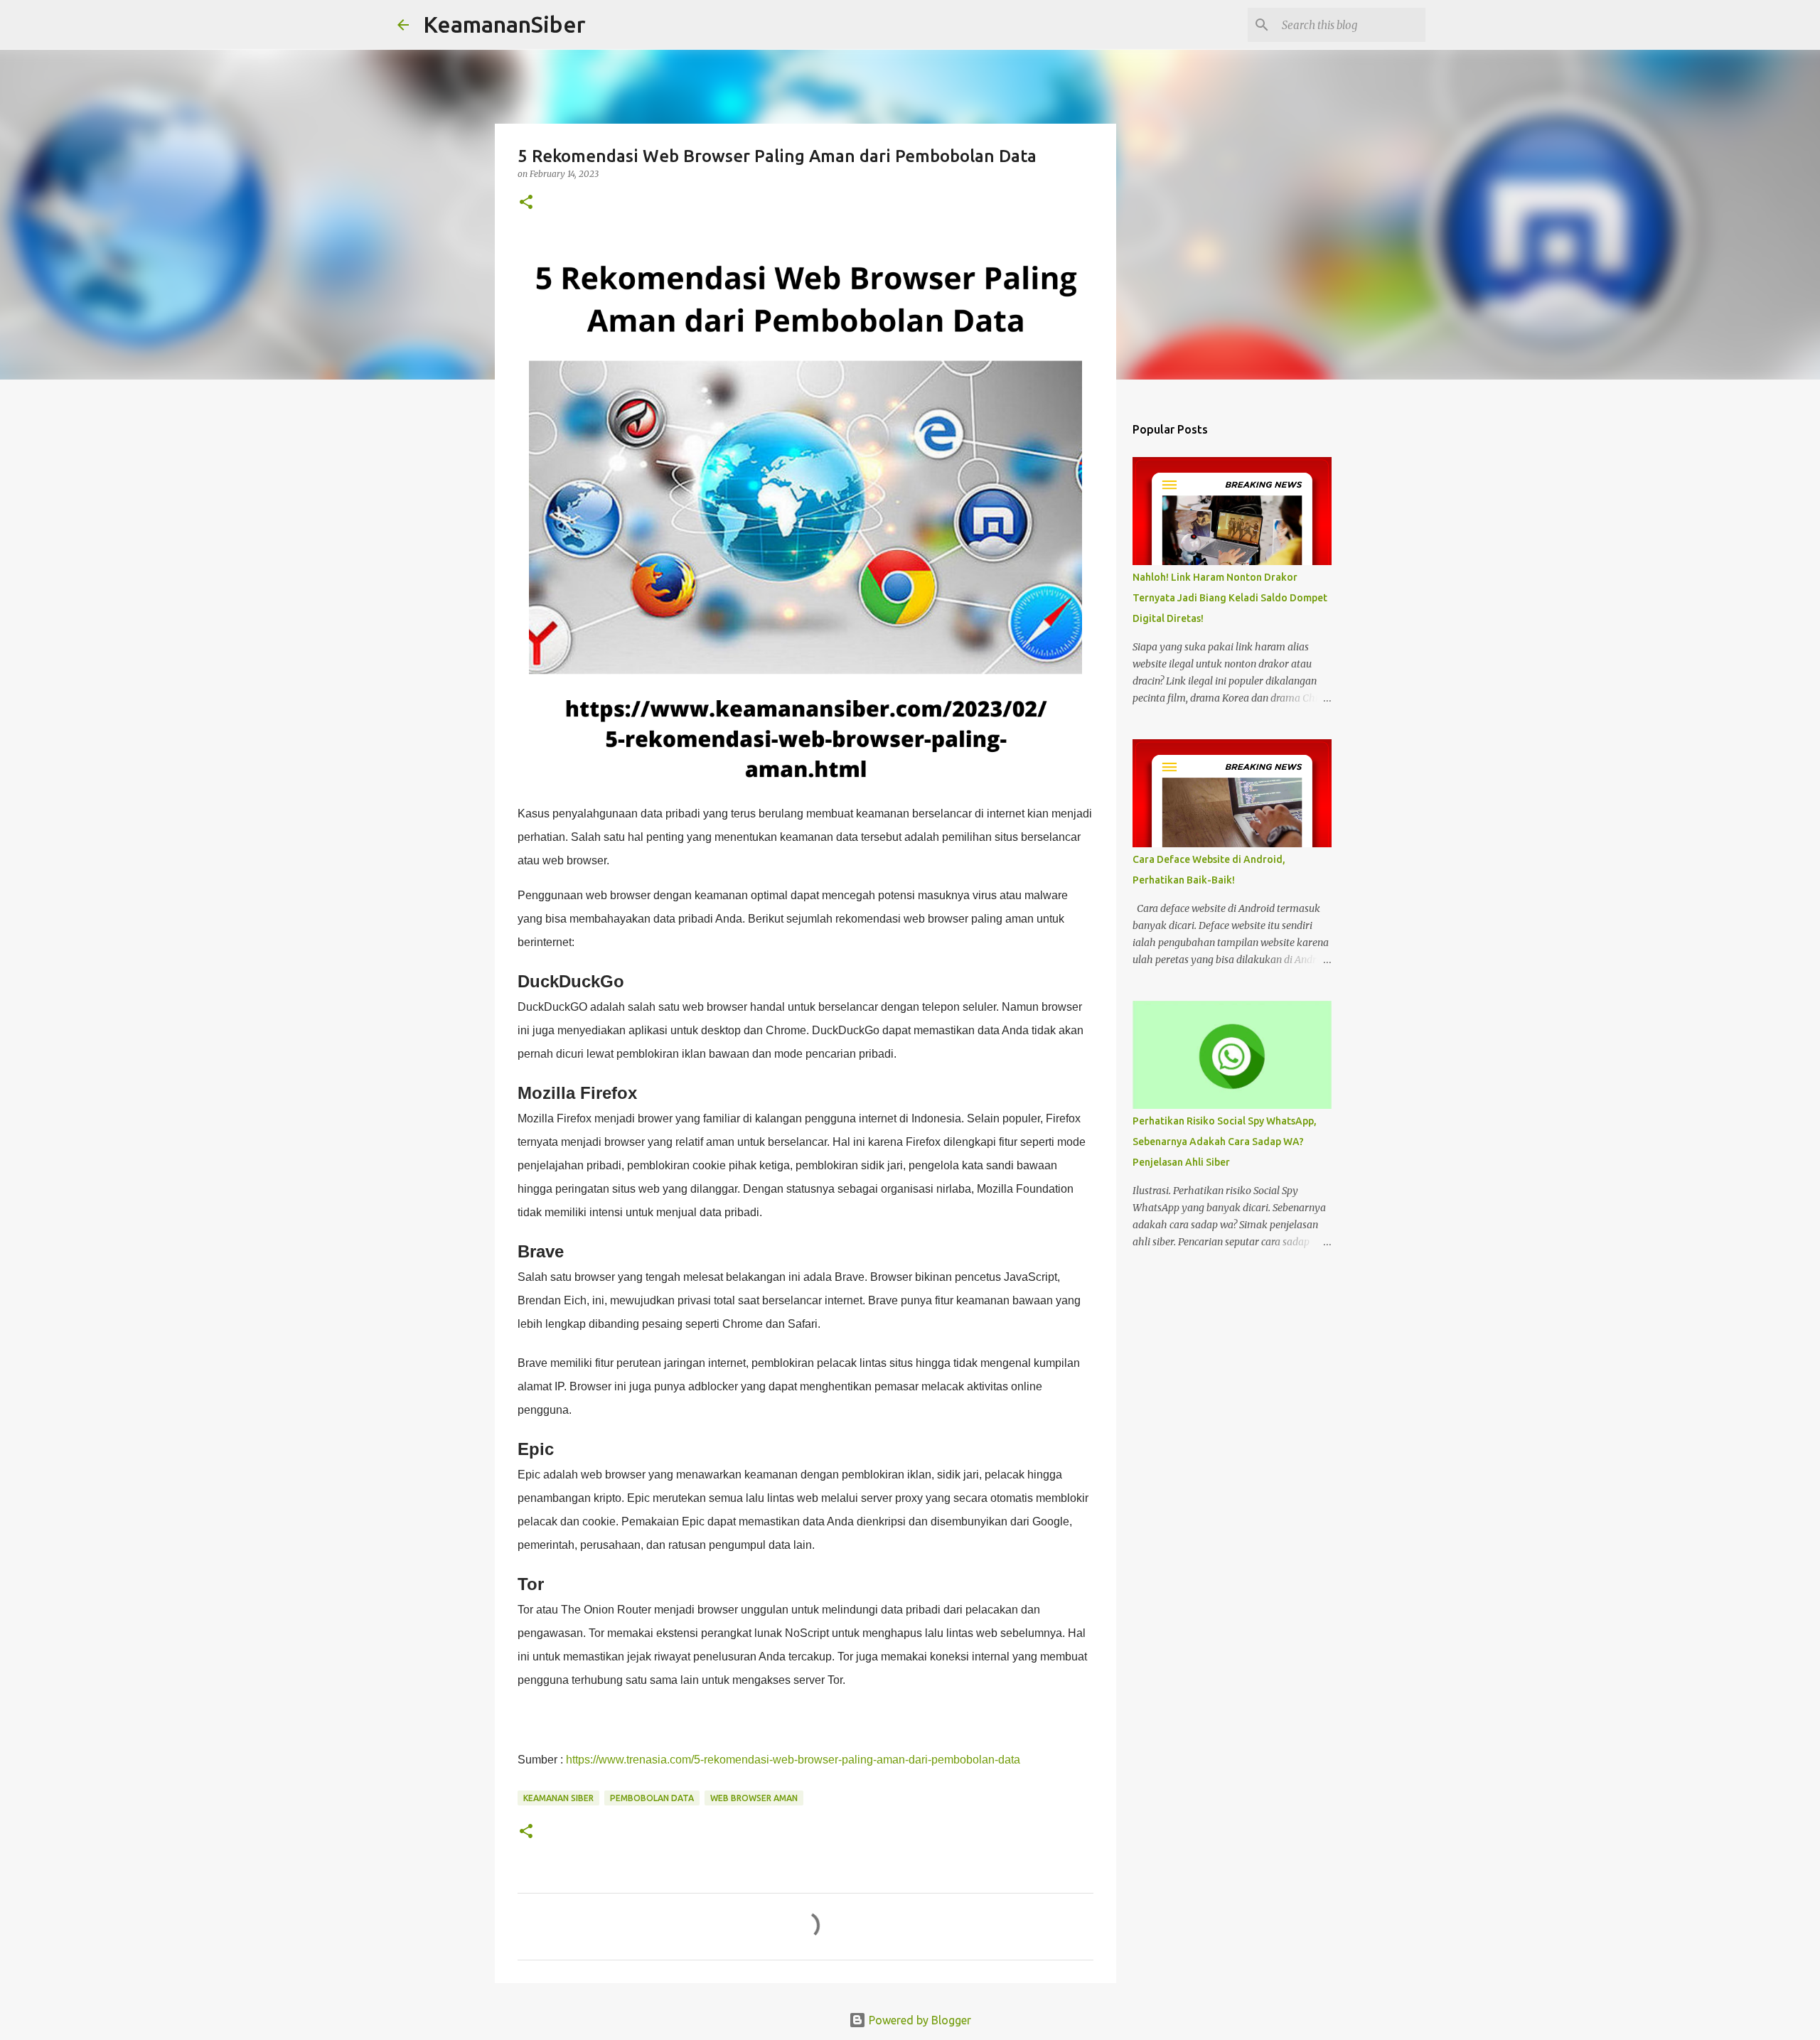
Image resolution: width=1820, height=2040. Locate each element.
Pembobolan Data (652, 1798)
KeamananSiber (504, 24)
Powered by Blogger (919, 2020)
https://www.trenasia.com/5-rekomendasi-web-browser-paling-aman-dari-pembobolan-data (793, 1760)
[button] (526, 203)
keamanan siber (558, 1798)
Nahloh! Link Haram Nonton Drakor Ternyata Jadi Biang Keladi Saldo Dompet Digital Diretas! (1230, 598)
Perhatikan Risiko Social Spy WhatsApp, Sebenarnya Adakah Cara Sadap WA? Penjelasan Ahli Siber (1225, 1142)
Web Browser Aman (754, 1798)
